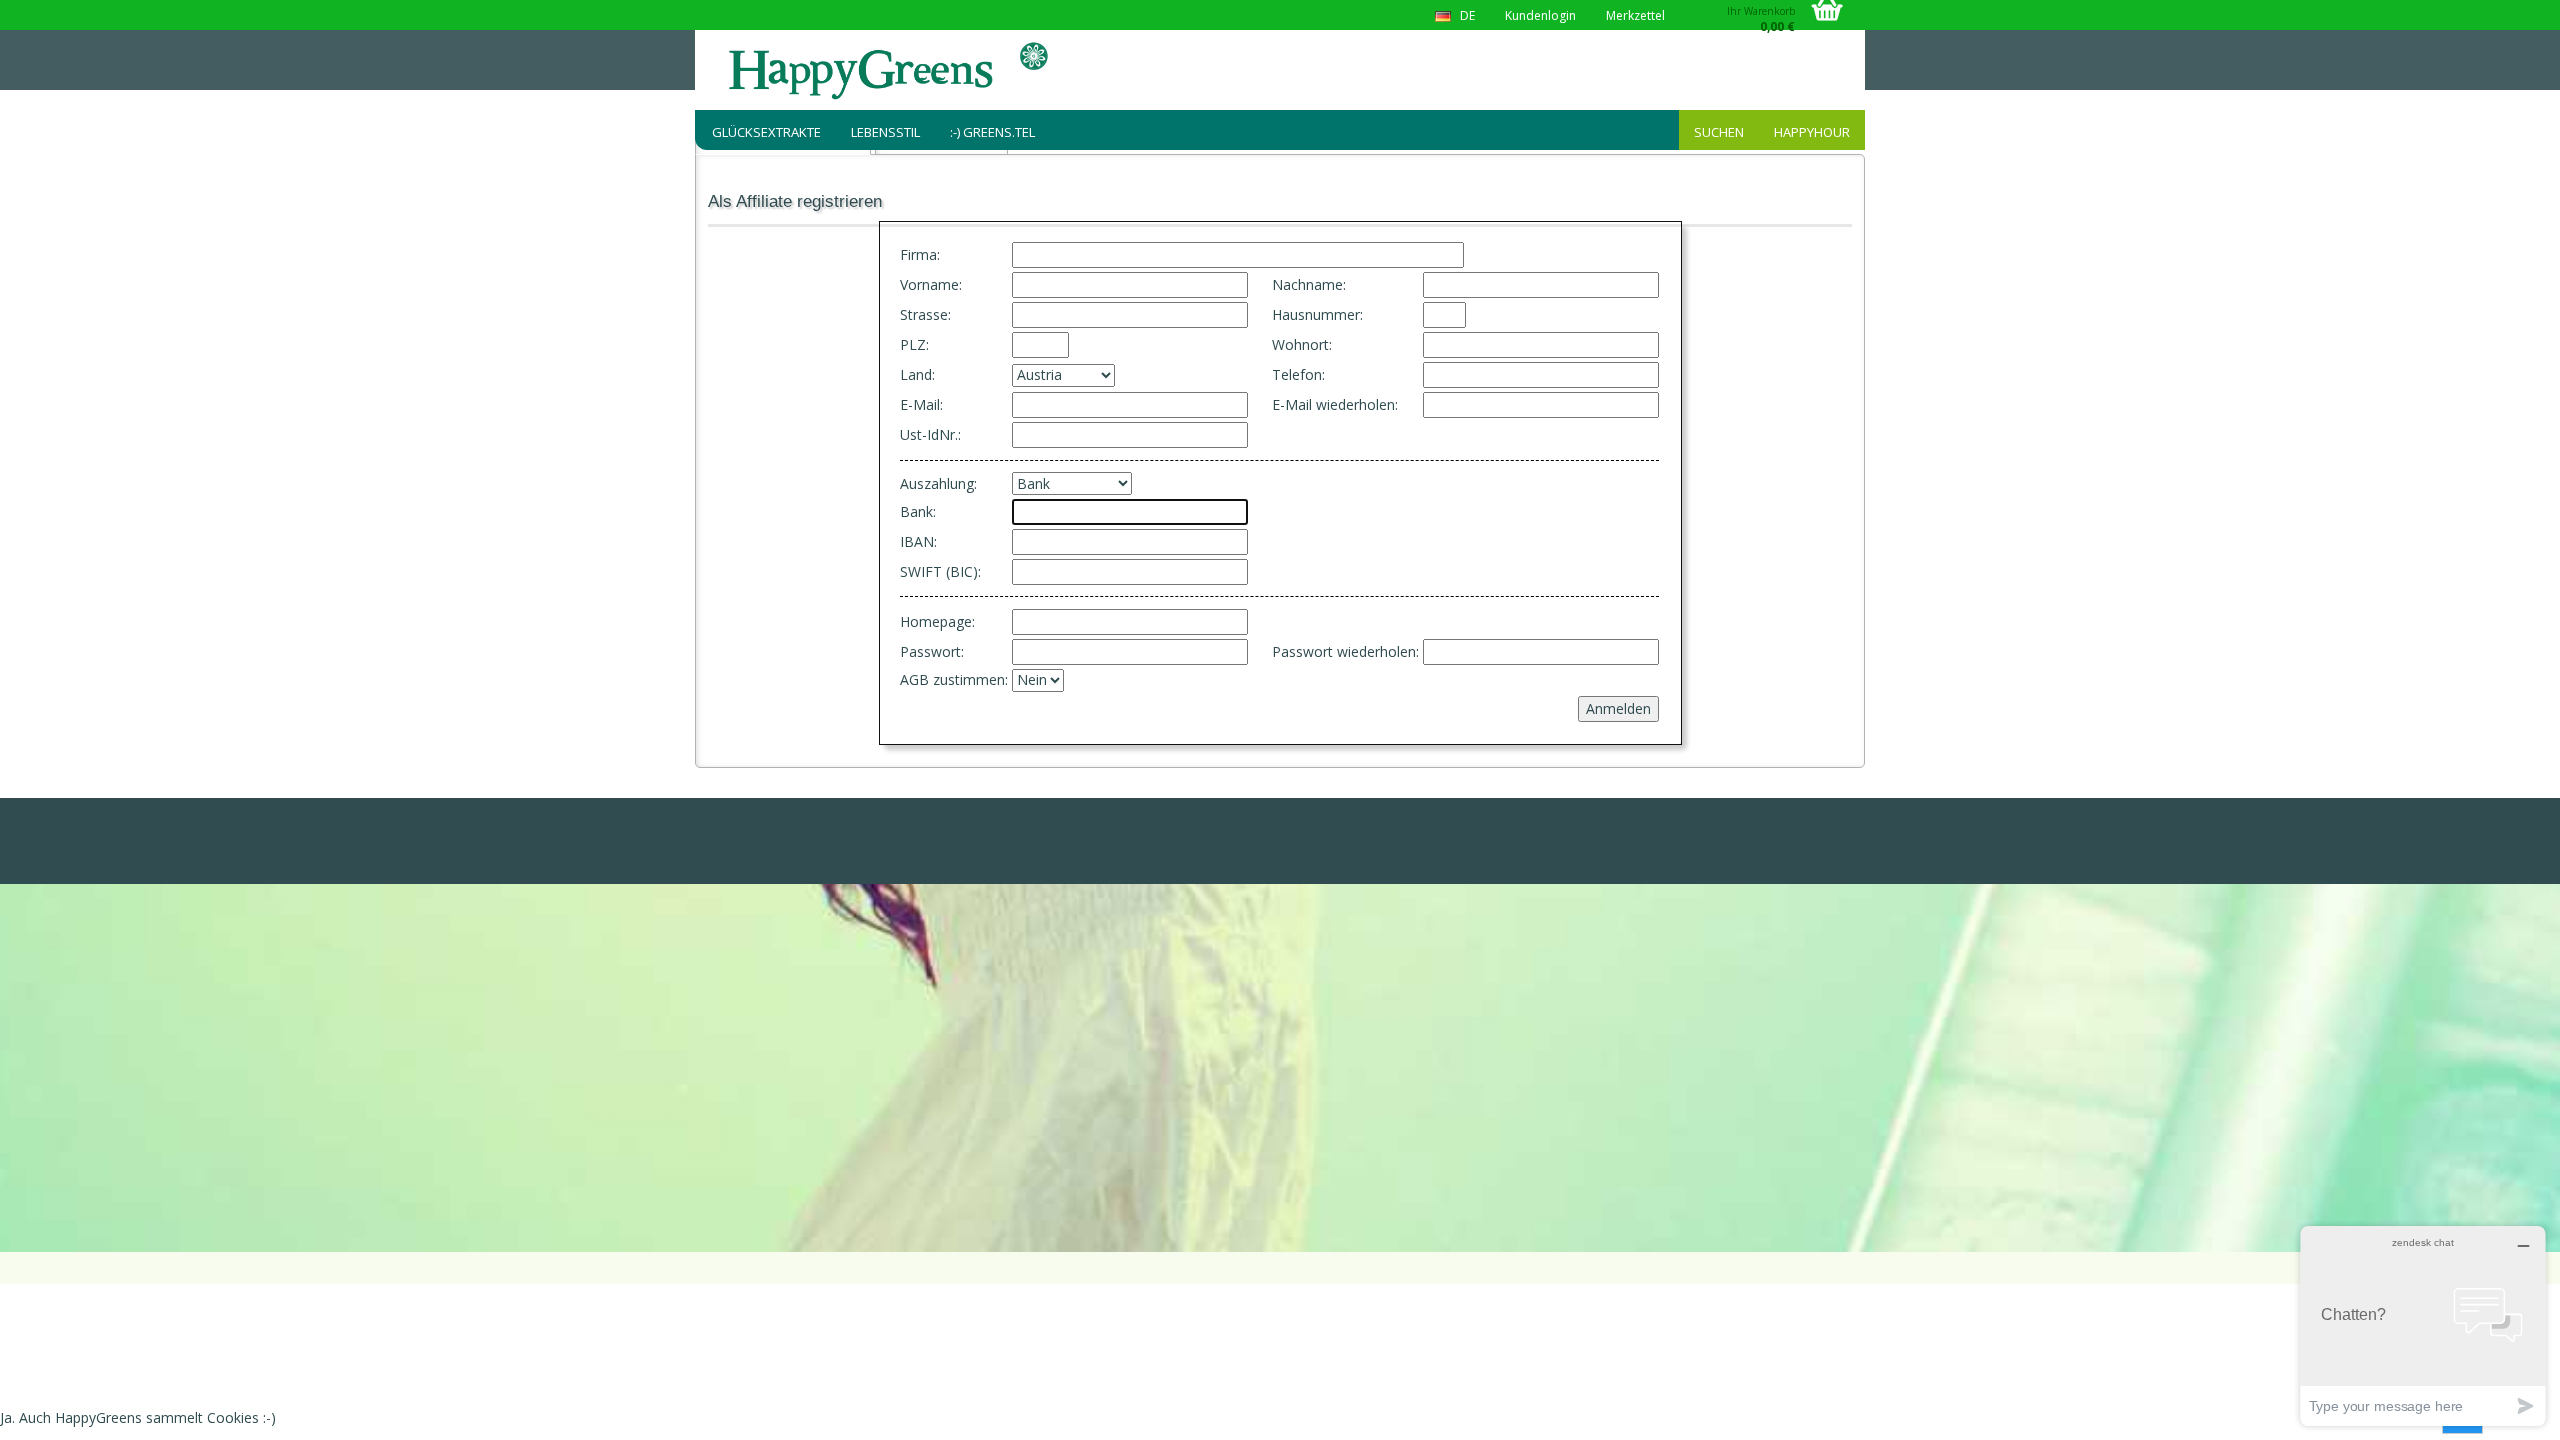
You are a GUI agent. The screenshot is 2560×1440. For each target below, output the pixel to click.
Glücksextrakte (766, 132)
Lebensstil (885, 132)
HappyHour (1812, 132)
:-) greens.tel (992, 132)
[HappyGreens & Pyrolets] (890, 70)
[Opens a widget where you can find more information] (2423, 1325)
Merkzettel (1635, 15)
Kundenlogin (1540, 15)
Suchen (1719, 132)
